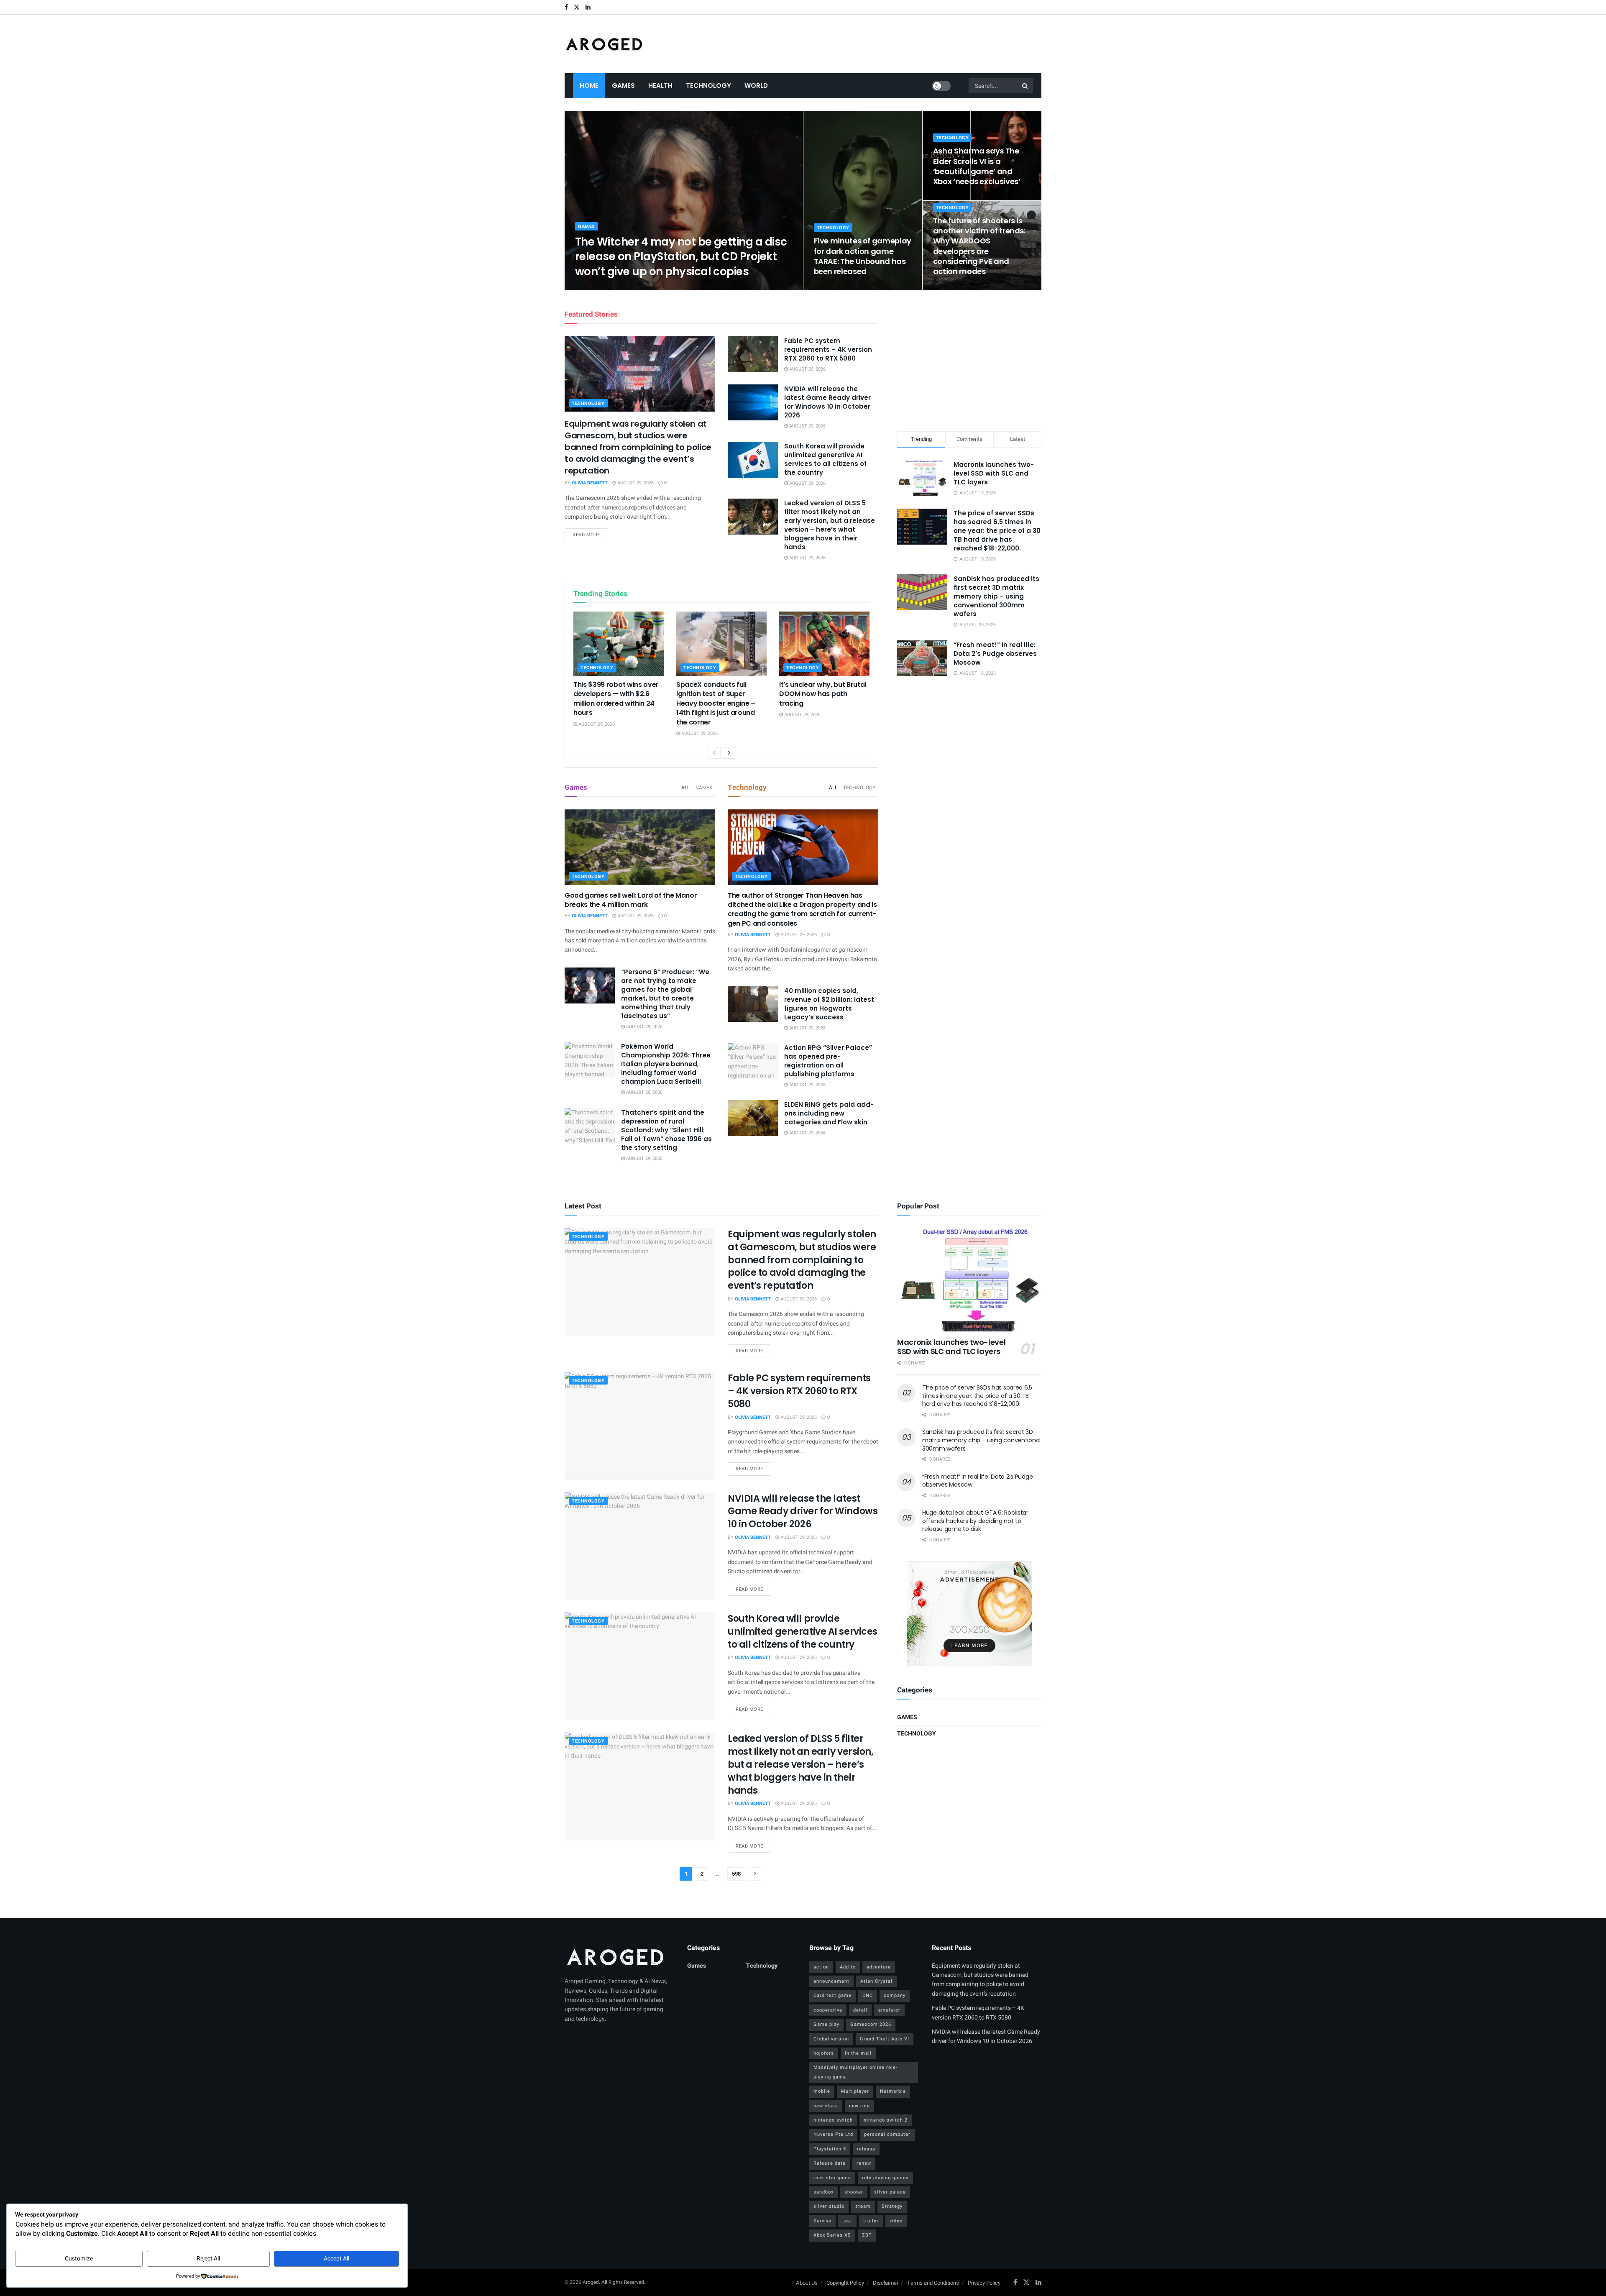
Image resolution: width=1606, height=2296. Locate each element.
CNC (868, 1995)
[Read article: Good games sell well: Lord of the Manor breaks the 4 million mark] (640, 847)
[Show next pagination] (755, 1874)
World (756, 86)
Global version (831, 2039)
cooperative (828, 2010)
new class (826, 2106)
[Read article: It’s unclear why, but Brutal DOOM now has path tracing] (824, 644)
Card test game (832, 1995)
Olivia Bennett (600, 288)
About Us (807, 2283)
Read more (590, 535)
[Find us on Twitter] (577, 7)
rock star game (832, 2178)
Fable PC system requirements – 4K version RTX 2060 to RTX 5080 (828, 349)
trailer (871, 2221)
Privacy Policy (984, 2283)
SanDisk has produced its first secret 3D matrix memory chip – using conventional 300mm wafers (996, 596)
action (821, 1967)
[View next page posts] (729, 753)
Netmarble (893, 2091)
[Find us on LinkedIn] (588, 7)
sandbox (823, 2192)
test (847, 2221)
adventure (879, 1967)
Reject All (208, 2259)
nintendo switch (833, 2120)
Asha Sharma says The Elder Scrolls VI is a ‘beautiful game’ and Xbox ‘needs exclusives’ (977, 166)
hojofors (824, 2053)
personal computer (887, 2134)
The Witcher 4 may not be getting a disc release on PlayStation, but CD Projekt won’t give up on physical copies (681, 256)
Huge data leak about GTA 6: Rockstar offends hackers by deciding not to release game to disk (975, 1521)
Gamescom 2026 (871, 2024)
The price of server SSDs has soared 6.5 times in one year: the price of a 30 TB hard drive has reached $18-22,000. (997, 531)
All (685, 788)
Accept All (336, 2259)
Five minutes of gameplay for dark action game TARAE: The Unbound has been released (863, 256)
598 (736, 1874)
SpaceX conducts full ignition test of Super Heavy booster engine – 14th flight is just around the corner (716, 703)
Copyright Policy (845, 2283)
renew (864, 2163)
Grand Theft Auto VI (885, 2039)
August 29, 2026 (645, 288)
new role (859, 2106)
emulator (889, 2010)
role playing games (885, 2178)
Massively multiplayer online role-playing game (855, 2072)
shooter (854, 2192)
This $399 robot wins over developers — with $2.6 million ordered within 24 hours (616, 699)
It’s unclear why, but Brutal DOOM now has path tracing (823, 694)
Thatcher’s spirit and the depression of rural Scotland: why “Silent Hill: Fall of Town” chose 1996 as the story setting (666, 1130)
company (895, 1995)
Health (660, 86)
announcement (831, 1981)
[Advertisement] (969, 359)
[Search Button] (1025, 86)
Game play (826, 2024)
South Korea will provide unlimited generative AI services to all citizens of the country (825, 459)
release (866, 2149)
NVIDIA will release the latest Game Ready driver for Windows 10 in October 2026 (827, 402)
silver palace (890, 2192)
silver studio (829, 2206)
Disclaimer (886, 2283)
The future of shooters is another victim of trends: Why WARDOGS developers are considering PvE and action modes (979, 246)
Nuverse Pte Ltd (833, 2134)
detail (860, 2010)
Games (623, 86)
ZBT (867, 2235)
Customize (79, 2259)
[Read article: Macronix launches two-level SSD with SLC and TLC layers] (969, 1280)
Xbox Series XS (832, 2235)
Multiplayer (855, 2091)
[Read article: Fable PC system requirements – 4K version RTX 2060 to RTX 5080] (753, 354)
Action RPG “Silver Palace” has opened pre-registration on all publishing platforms (828, 1061)
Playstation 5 (830, 2149)
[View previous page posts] (714, 753)
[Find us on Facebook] (566, 7)
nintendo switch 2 (886, 2120)
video (896, 2221)
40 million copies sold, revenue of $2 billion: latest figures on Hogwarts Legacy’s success (829, 1004)
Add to (848, 1967)
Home (589, 86)
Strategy (892, 2206)
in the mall (858, 2053)
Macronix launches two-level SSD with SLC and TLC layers (994, 473)
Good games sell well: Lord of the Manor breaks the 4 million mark (631, 900)
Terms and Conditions (933, 2283)
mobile (822, 2091)
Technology (708, 86)
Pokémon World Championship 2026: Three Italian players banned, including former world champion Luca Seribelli (666, 1064)
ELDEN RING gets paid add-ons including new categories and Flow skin (829, 1113)
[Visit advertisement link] (969, 1614)
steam (863, 2206)
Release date (830, 2163)
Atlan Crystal (876, 1981)
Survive (822, 2221)
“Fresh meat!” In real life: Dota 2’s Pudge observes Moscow (995, 654)
